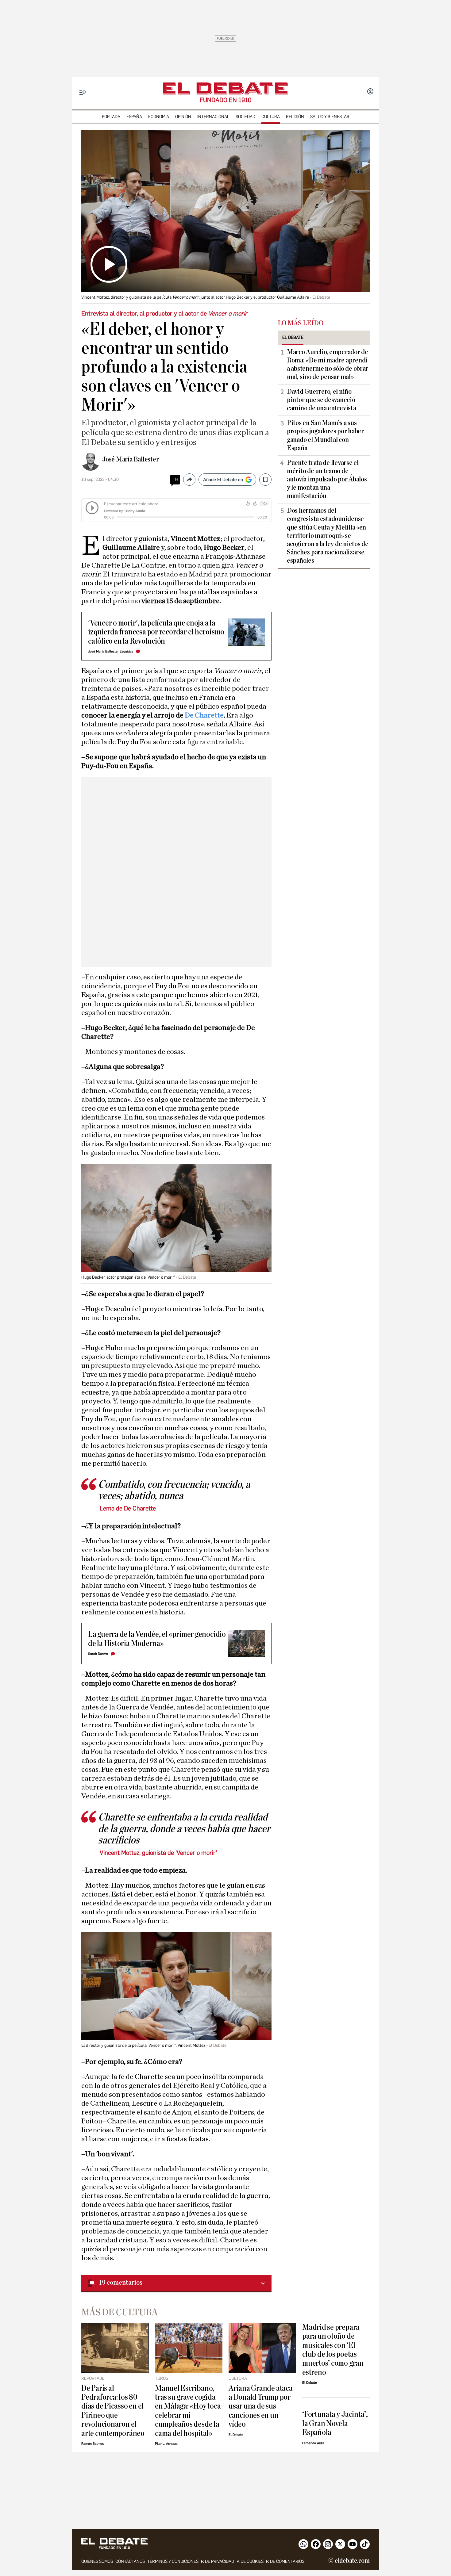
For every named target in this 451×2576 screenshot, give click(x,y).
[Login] (370, 92)
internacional (213, 117)
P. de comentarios (285, 2561)
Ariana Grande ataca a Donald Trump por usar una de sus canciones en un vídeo (261, 2406)
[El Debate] (225, 88)
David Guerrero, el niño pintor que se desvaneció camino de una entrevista (322, 400)
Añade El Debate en (223, 480)
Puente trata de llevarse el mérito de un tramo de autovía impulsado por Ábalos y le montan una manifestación (327, 479)
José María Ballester (130, 459)
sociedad (245, 117)
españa (134, 117)
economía (159, 117)
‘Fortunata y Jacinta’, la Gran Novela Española (335, 2423)
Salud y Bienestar (330, 117)
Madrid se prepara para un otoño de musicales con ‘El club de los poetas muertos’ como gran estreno (333, 2350)
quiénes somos (97, 2561)
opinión (183, 117)
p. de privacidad (218, 2561)
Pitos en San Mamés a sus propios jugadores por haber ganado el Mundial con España (325, 435)
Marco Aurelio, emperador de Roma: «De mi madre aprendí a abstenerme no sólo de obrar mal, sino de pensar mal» (328, 364)
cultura (271, 117)
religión (295, 117)
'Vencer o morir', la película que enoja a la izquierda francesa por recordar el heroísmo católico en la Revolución (156, 632)
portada (111, 117)
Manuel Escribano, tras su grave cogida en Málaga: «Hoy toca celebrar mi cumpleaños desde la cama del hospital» (188, 2411)
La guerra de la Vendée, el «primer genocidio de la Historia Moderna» (157, 1639)
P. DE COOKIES (250, 2561)
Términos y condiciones (173, 2561)
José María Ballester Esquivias (111, 651)
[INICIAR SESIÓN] (370, 92)
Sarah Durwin (98, 1654)
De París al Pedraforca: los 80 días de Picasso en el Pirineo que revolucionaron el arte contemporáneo (113, 2411)
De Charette (204, 715)
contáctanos (130, 2561)
